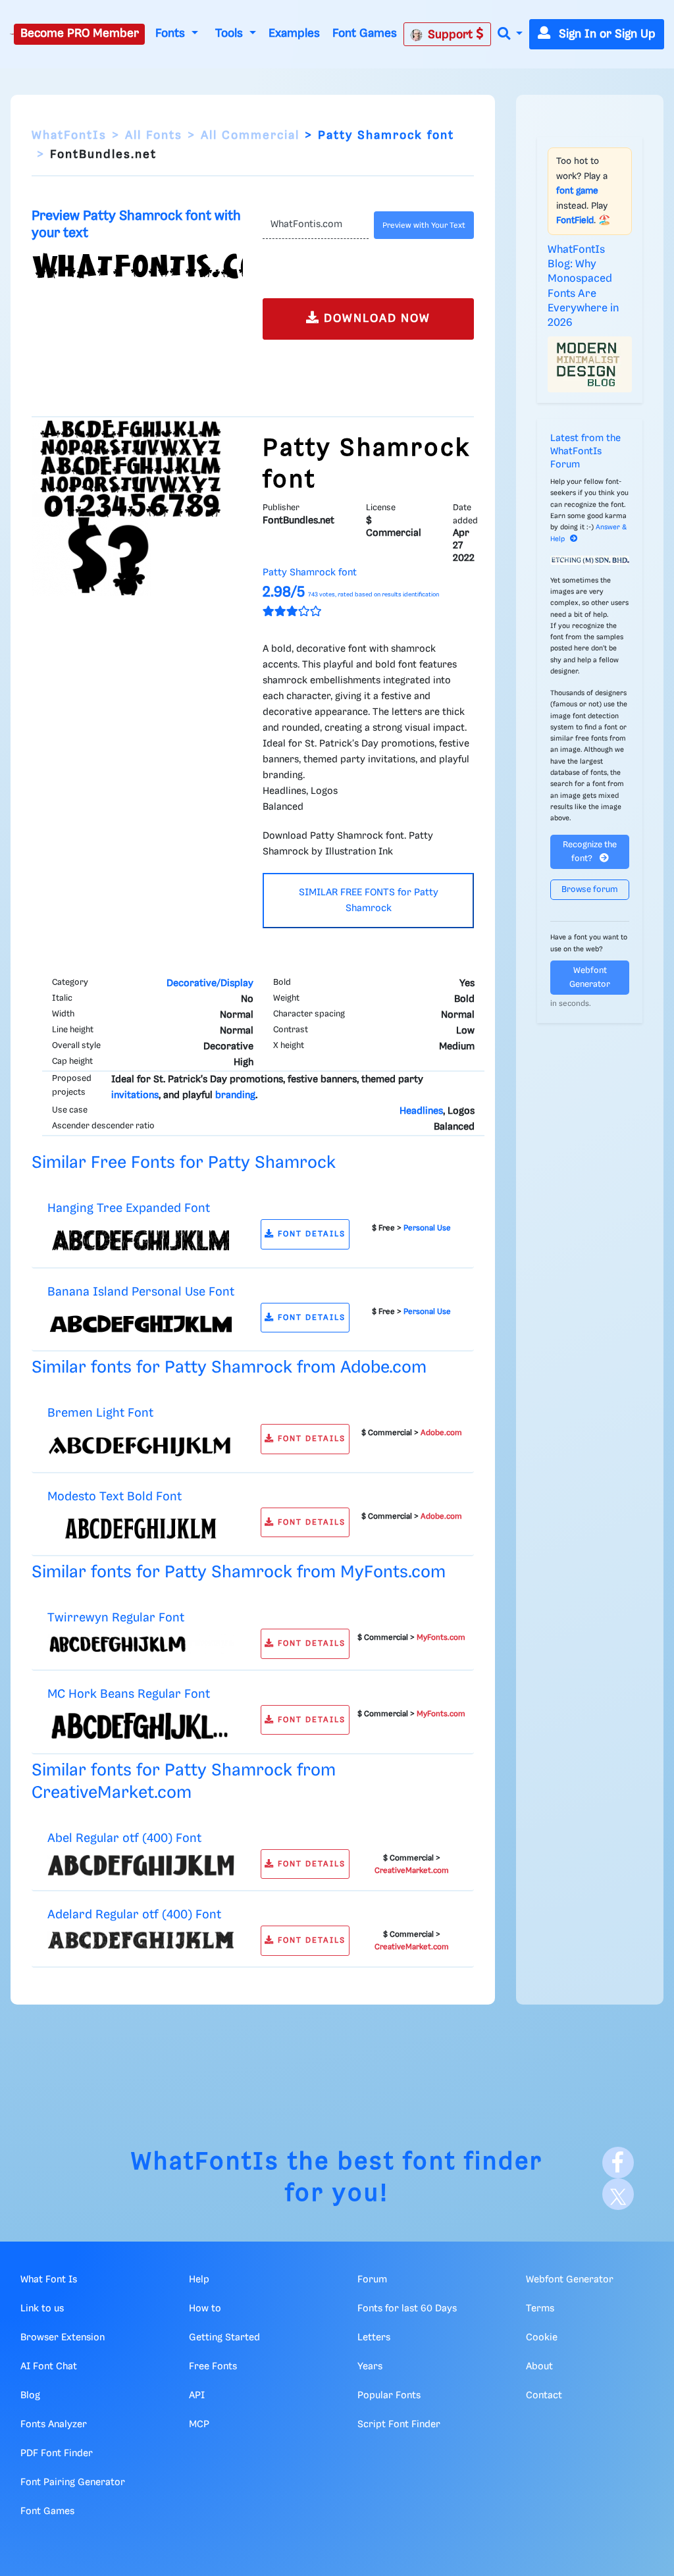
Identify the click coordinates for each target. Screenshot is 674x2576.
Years (370, 2367)
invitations (135, 1095)
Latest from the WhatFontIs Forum (585, 452)
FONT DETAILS (310, 1234)
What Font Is (49, 2280)
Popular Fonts (389, 2396)
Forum (372, 2280)
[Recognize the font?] (590, 560)
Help (199, 2280)
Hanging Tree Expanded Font (129, 1208)
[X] (618, 2194)
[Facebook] (618, 2163)
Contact (544, 2396)
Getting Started (224, 2338)
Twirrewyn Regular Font (116, 1618)
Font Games (365, 34)
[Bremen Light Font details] (141, 1445)
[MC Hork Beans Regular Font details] (141, 1726)
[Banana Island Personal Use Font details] (141, 1324)
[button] (510, 35)
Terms (540, 2309)
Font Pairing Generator (73, 2483)
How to (205, 2309)
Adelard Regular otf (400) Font (134, 1915)
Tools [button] (231, 34)
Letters (374, 2338)
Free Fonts (213, 2367)
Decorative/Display (210, 984)
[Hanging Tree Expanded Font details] (141, 1240)
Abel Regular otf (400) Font (124, 1838)
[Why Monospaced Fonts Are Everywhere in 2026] (590, 364)
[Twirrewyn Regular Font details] (141, 1644)
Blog (30, 2396)
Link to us (42, 2309)
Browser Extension (63, 2338)
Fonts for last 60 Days (407, 2309)
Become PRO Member (80, 34)
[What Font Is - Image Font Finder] (12, 34)
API (197, 2396)
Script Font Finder (399, 2425)
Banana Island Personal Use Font (141, 1292)
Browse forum (590, 890)
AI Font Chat (49, 2367)
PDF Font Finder (57, 2454)
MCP (199, 2425)
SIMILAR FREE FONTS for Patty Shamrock (369, 901)
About (539, 2367)
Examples (294, 34)
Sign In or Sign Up (606, 34)
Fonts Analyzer (54, 2425)
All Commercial (250, 136)
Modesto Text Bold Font (115, 1497)
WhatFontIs (69, 136)
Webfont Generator (590, 978)
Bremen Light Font (100, 1413)
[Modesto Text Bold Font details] (141, 1529)
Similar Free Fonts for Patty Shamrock (184, 1163)
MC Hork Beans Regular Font (129, 1694)
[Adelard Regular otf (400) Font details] (141, 1940)
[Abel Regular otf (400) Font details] (141, 1865)
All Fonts (154, 136)
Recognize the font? (590, 852)
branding (235, 1095)
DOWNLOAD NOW (375, 319)
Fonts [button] (172, 34)
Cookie (542, 2338)
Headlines (421, 1111)
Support (452, 35)
